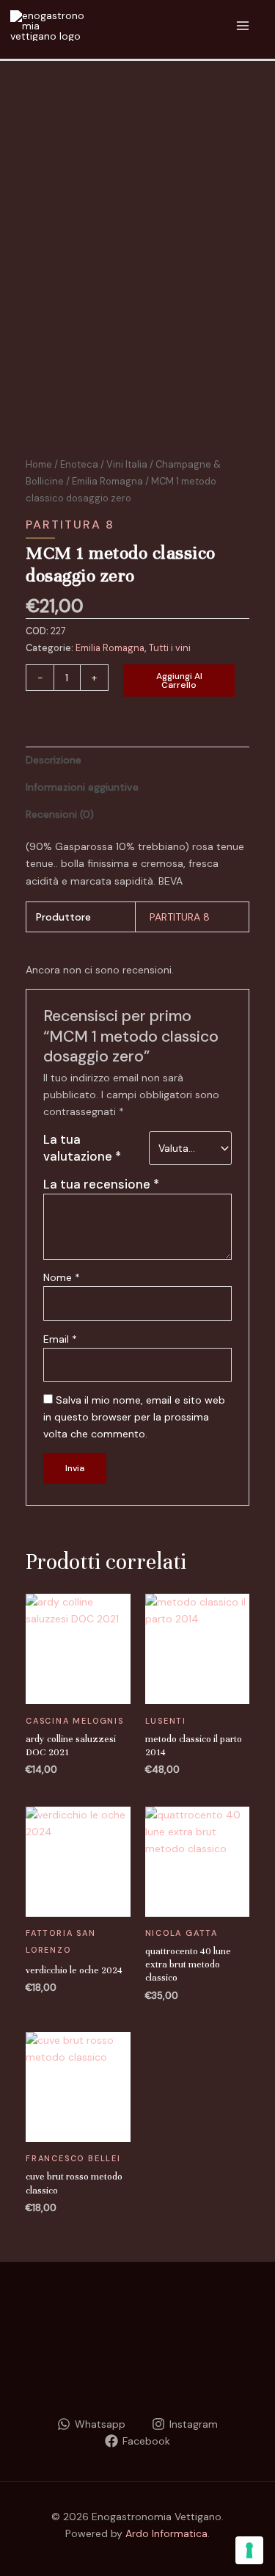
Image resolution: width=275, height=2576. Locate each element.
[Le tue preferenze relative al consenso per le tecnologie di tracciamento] (249, 2550)
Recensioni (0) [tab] (60, 814)
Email (60, 1339)
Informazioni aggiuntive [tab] (82, 787)
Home (39, 464)
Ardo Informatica (166, 2533)
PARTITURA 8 (70, 525)
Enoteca (79, 464)
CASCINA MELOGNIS (75, 1721)
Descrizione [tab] (54, 760)
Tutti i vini (170, 648)
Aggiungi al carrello (179, 681)
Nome (62, 1277)
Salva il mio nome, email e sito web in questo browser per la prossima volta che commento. (134, 1417)
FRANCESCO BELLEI (73, 2158)
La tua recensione (101, 1184)
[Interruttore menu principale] (242, 26)
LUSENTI (166, 1721)
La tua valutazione (82, 1148)
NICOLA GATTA (182, 1933)
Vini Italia (127, 464)
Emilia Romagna (107, 481)
